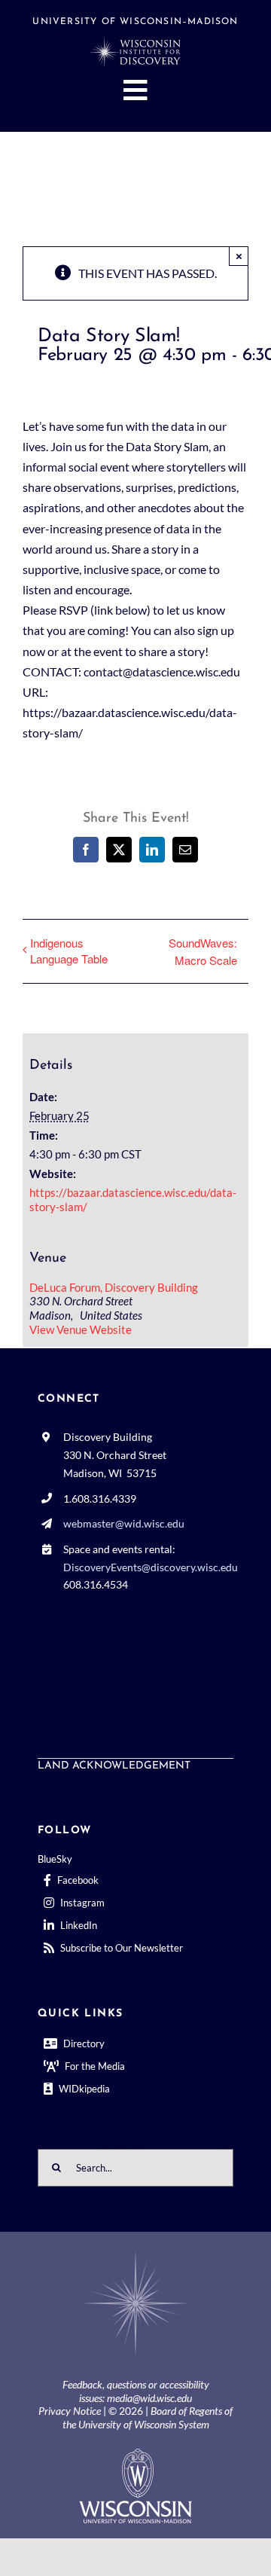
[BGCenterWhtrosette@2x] (135, 2252)
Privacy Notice (70, 2411)
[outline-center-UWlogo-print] (135, 2454)
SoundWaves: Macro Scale (203, 951)
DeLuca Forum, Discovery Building (114, 1287)
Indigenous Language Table (69, 951)
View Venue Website (81, 1329)
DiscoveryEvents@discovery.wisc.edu (151, 1567)
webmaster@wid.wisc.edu (124, 1523)
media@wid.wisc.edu (149, 2398)
